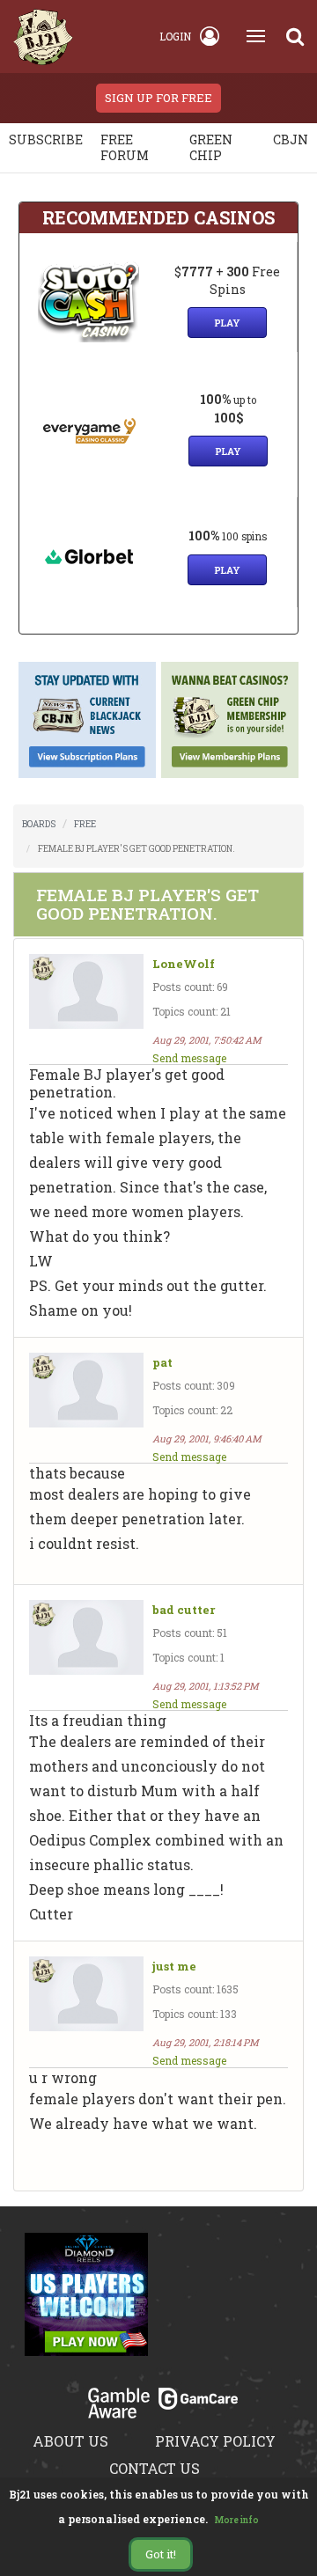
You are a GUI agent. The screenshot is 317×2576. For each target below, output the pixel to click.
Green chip (211, 147)
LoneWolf (184, 964)
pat (162, 1363)
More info (237, 2520)
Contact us (155, 2468)
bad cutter (184, 1610)
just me (174, 1967)
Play (227, 323)
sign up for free (158, 98)
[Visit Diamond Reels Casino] (86, 2304)
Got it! (161, 2554)
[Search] (295, 36)
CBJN (291, 139)
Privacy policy (215, 2441)
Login (175, 36)
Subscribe (46, 139)
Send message (189, 1058)
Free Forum (125, 147)
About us (70, 2441)
